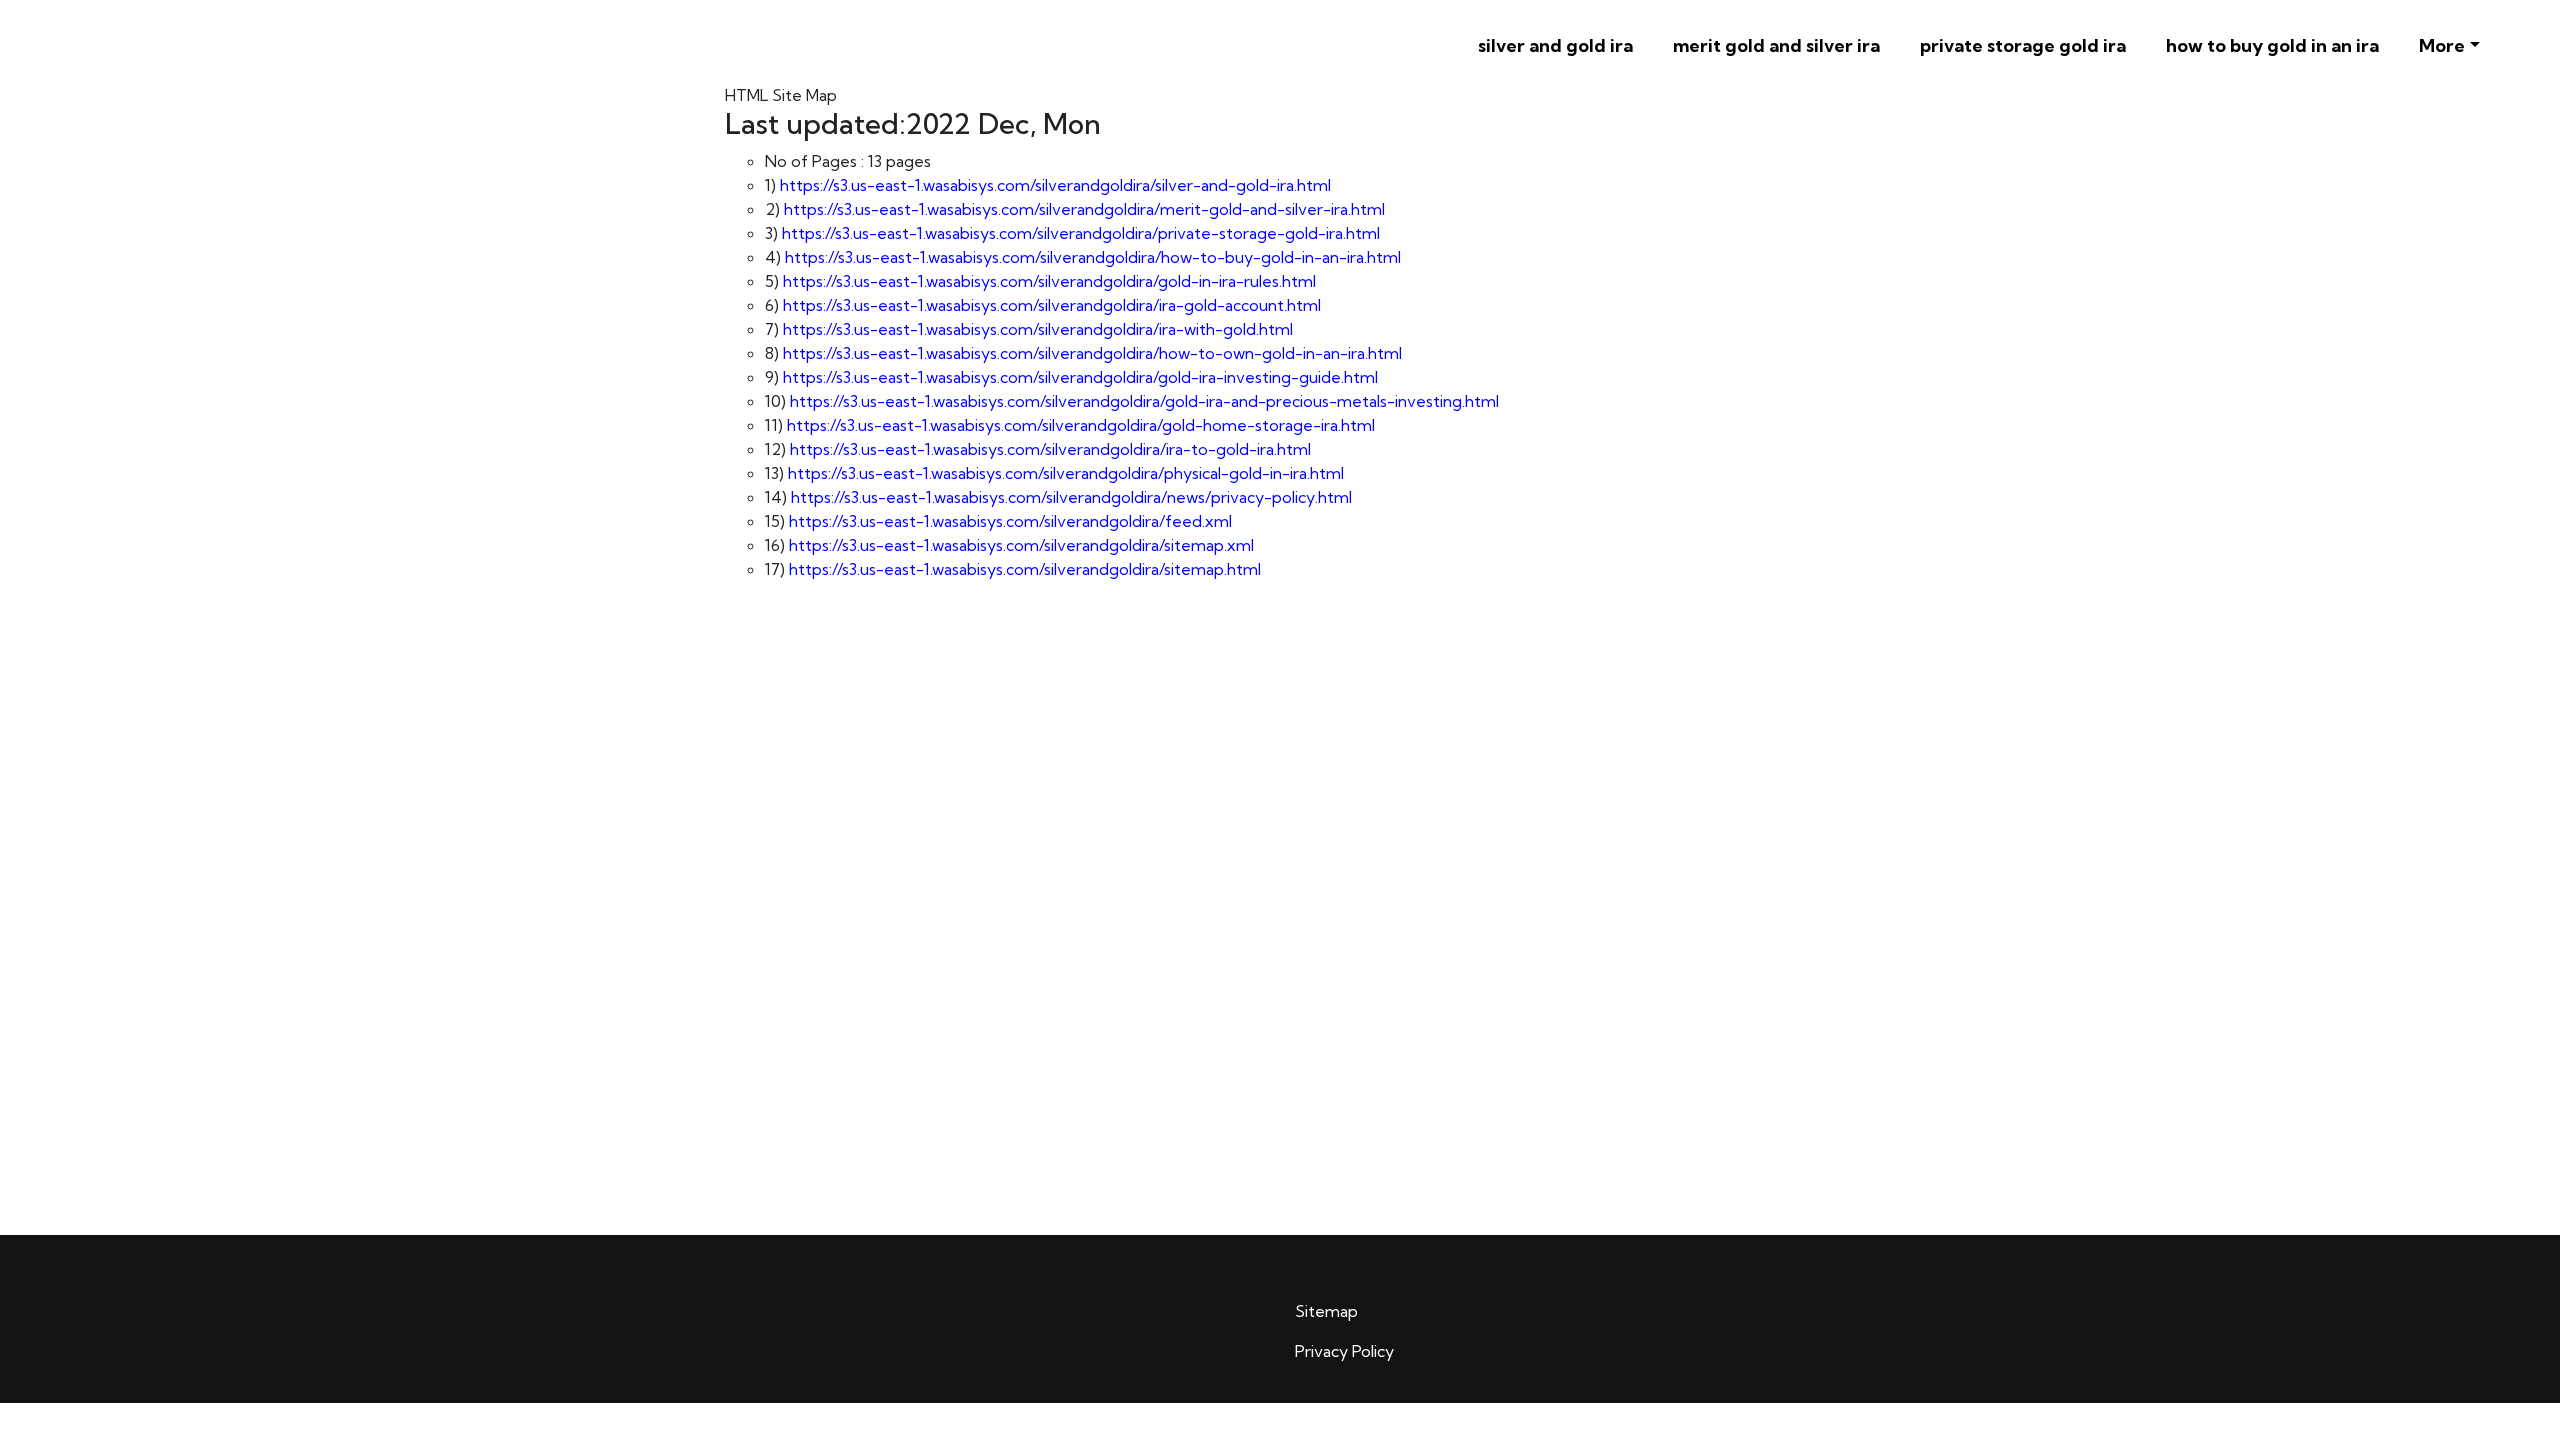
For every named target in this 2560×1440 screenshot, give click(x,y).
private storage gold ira (2023, 45)
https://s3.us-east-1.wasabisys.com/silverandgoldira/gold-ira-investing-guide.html (1080, 377)
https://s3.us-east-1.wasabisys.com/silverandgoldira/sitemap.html (1025, 569)
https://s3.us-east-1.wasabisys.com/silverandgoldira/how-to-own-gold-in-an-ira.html (1092, 353)
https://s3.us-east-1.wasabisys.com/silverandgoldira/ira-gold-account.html (1052, 305)
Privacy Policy (1344, 1351)
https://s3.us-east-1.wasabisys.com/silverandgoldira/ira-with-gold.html (1038, 329)
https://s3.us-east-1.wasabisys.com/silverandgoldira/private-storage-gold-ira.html (1081, 233)
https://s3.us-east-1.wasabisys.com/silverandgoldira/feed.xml (1010, 521)
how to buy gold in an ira (2272, 45)
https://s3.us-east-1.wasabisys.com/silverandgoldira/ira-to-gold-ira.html (1050, 449)
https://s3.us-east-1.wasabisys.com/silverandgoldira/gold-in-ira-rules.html (1049, 281)
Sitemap (1326, 1311)
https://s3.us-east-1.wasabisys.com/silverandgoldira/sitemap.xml (1021, 545)
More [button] (2442, 45)
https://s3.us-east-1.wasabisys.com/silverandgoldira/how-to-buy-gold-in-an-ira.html (1093, 257)
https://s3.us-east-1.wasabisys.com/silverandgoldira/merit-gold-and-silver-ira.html (1084, 209)
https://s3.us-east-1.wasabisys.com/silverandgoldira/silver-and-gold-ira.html (1055, 185)
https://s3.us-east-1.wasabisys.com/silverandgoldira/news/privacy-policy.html (1071, 497)
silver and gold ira (1555, 45)
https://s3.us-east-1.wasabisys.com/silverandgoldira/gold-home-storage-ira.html (1081, 425)
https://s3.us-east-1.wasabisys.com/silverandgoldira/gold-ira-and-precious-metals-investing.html (1144, 401)
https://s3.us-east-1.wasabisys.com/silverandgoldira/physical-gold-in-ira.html (1066, 473)
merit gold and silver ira (1776, 45)
